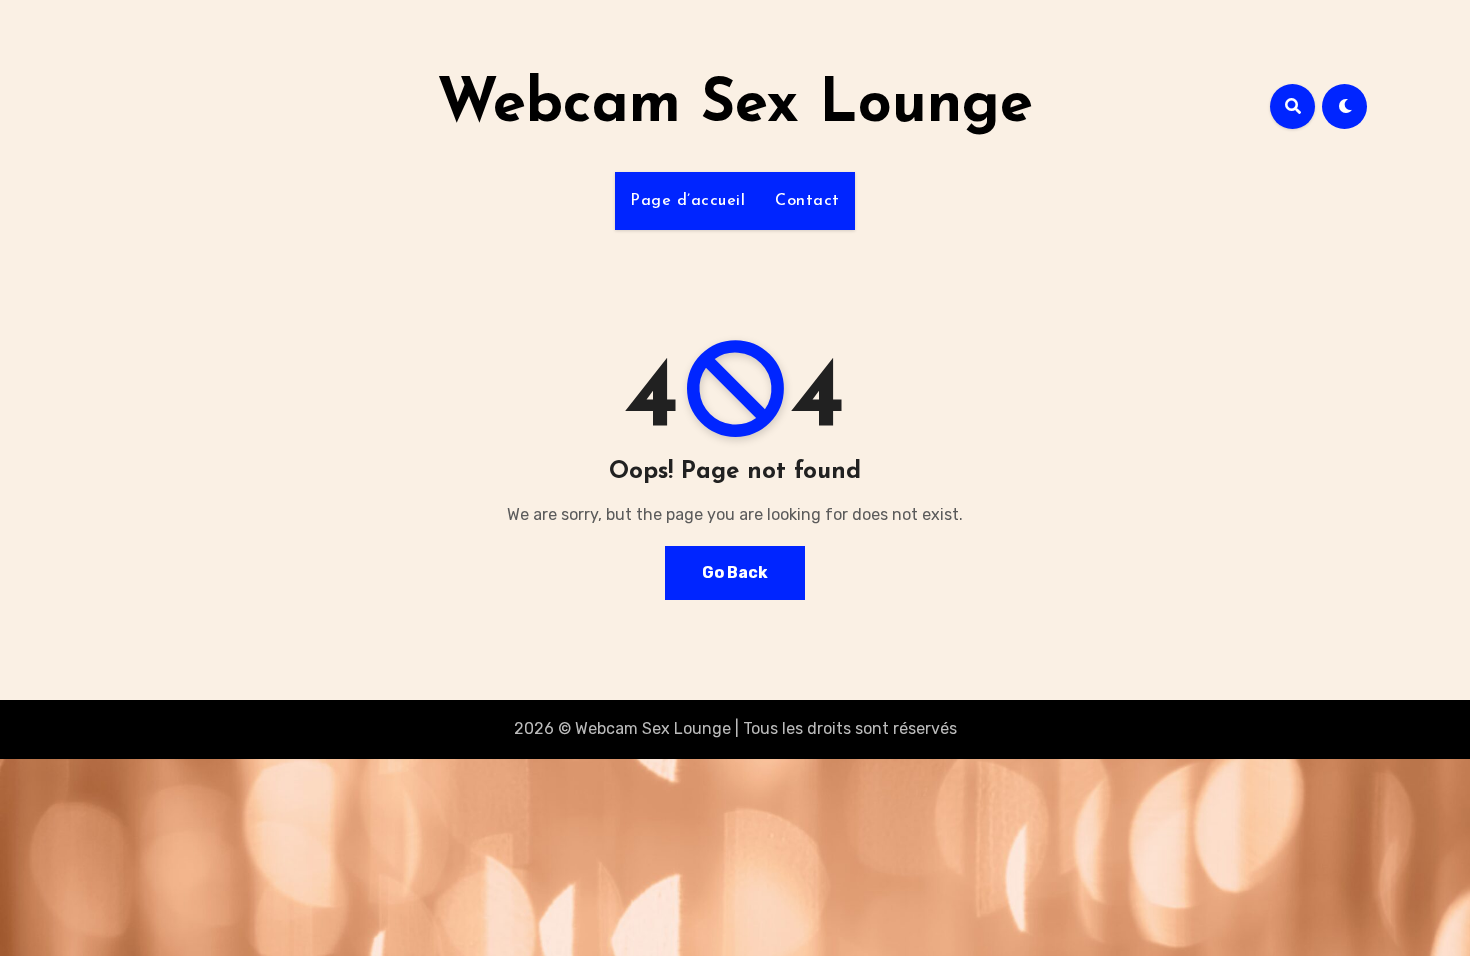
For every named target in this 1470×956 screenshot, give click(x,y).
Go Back (735, 572)
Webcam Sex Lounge (735, 106)
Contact (807, 201)
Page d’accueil (687, 201)
